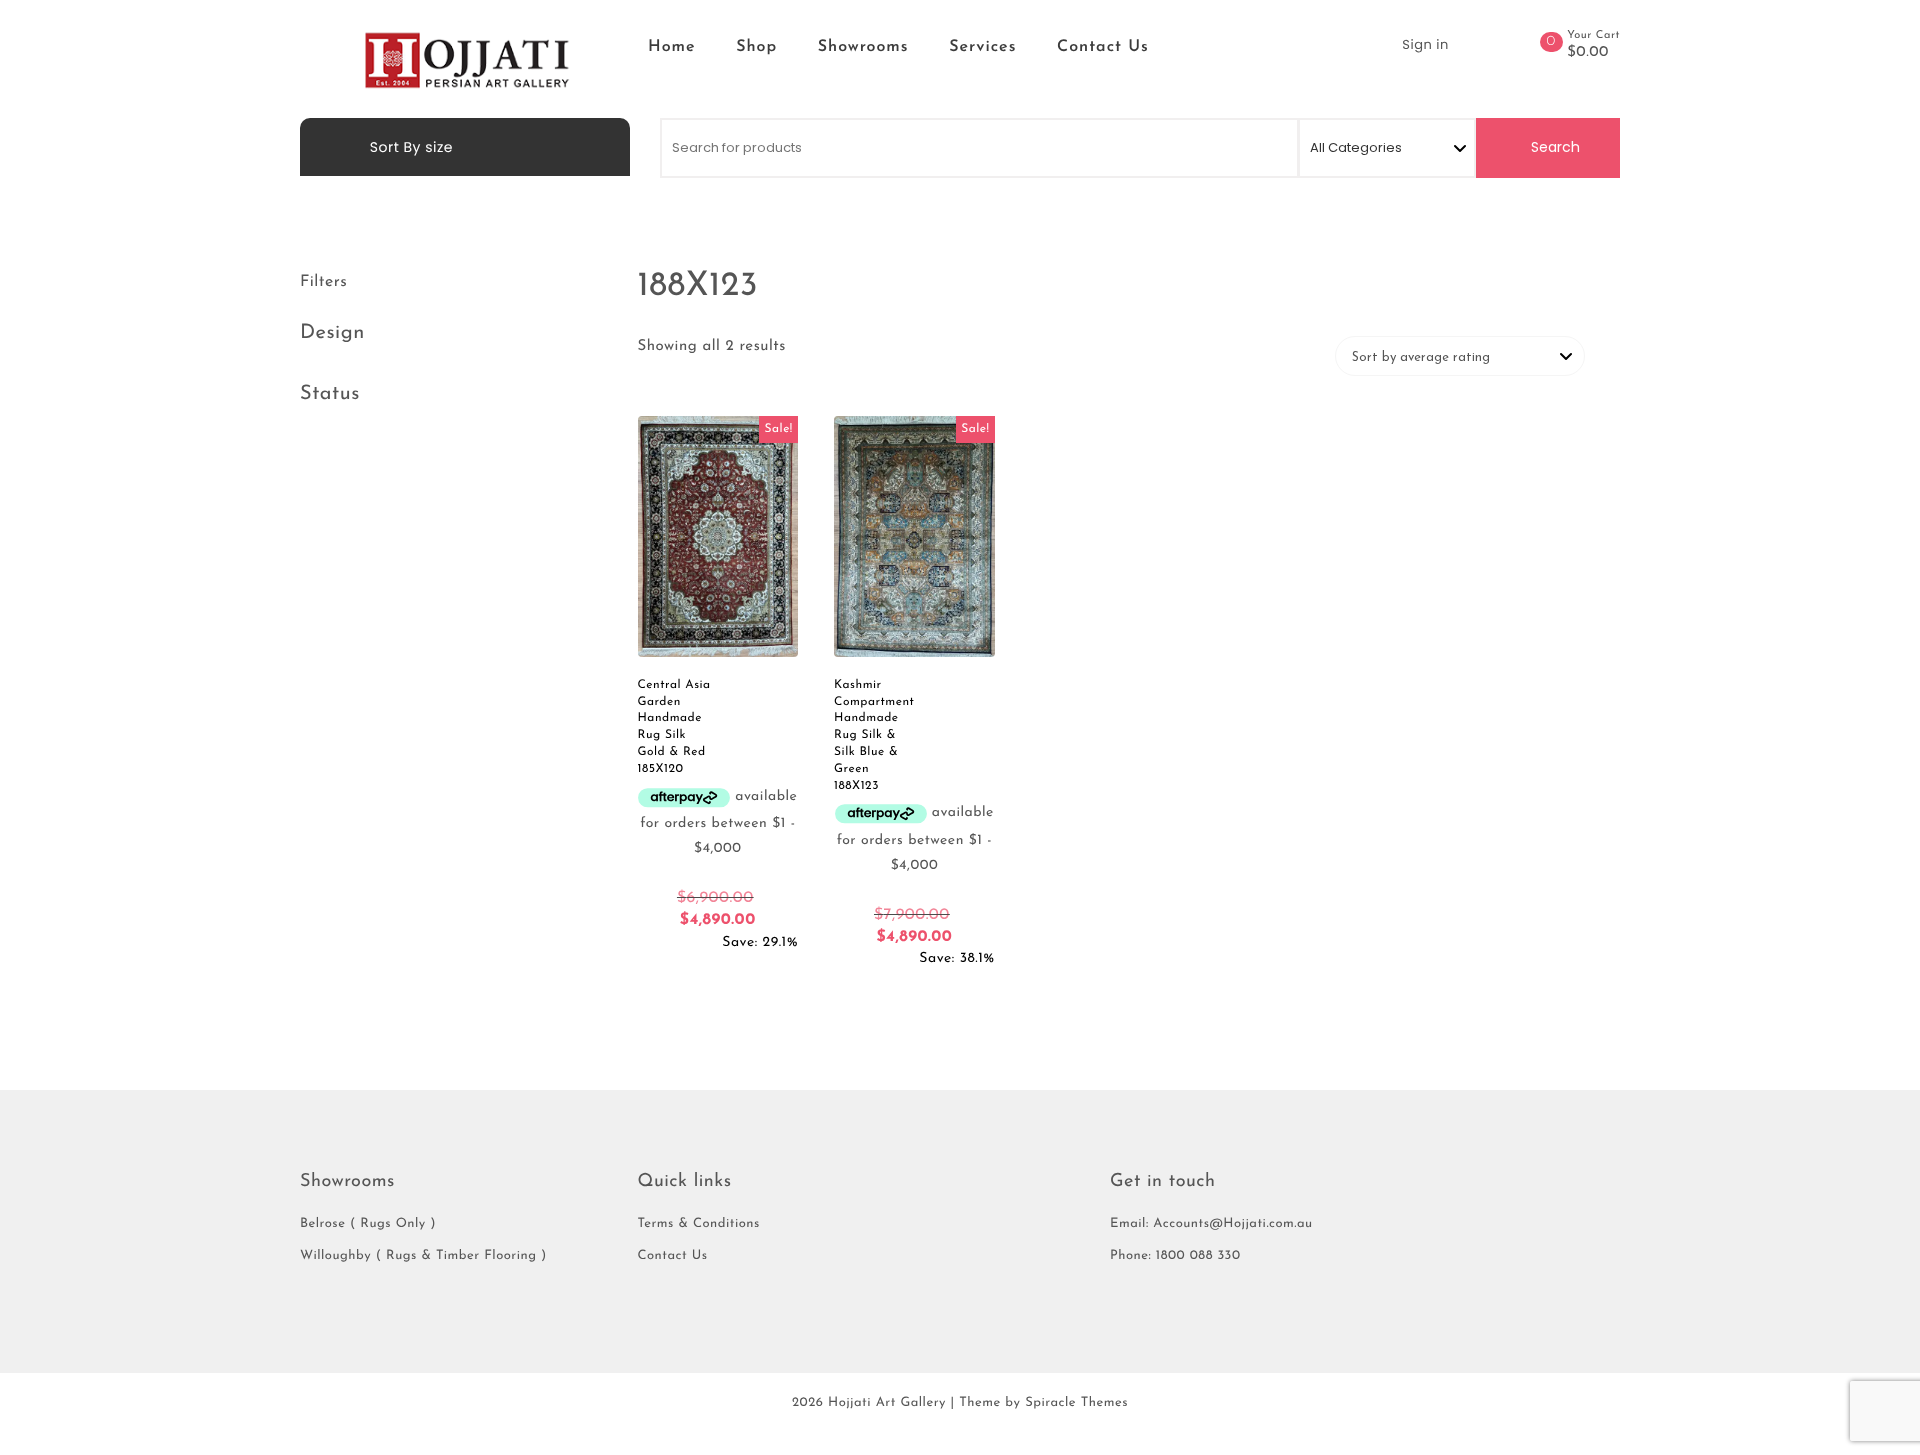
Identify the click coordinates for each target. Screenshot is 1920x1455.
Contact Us (1103, 47)
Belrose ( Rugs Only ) (368, 1224)
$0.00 (1588, 53)
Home (672, 47)
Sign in (1425, 44)
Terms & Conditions (699, 1224)
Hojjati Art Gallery (887, 1403)
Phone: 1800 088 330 (1175, 1256)
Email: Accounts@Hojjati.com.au (1211, 1224)
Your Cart (1593, 35)
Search (1553, 147)
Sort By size (409, 147)
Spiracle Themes (1076, 1403)
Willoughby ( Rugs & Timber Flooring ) (423, 1256)
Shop (756, 47)
